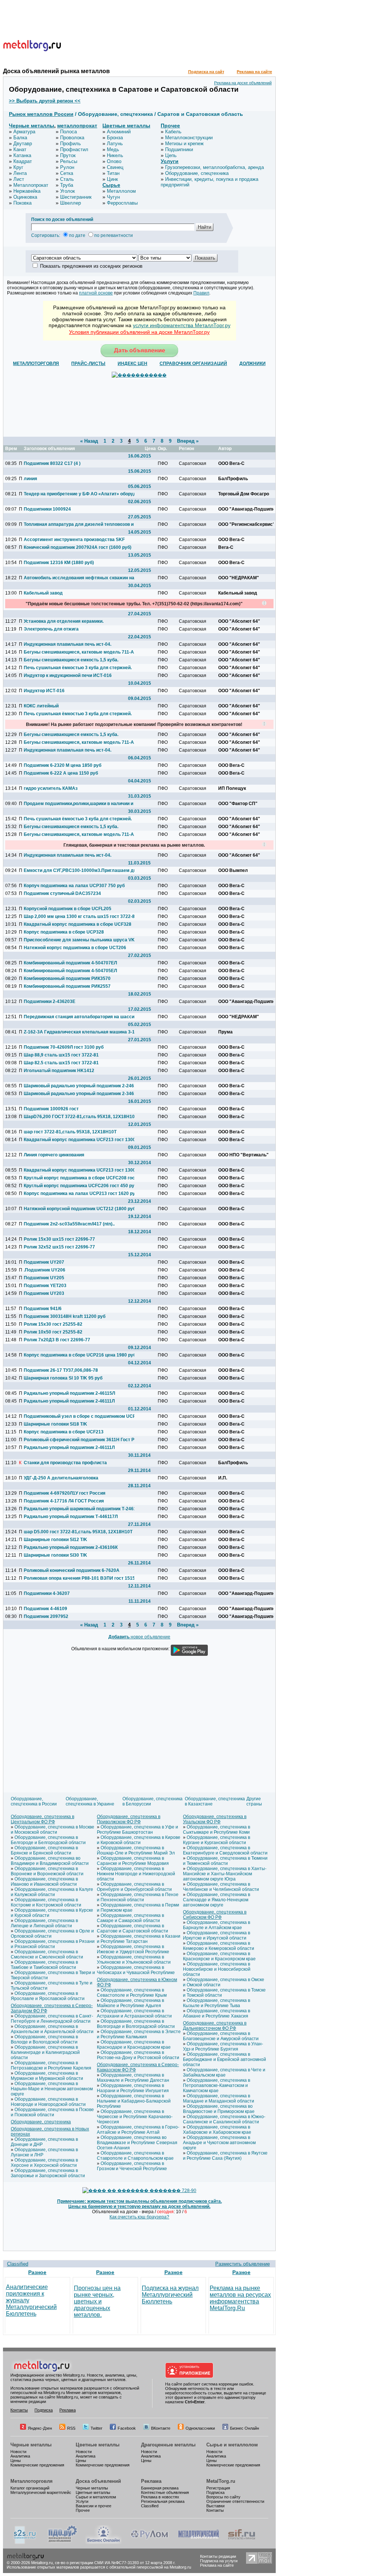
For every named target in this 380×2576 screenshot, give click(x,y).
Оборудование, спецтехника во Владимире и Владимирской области (50, 1861)
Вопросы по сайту (223, 2497)
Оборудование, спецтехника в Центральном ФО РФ (42, 1819)
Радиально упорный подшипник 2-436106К (71, 1547)
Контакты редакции (218, 2556)
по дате (77, 235)
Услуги (170, 161)
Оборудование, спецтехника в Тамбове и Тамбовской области (44, 1965)
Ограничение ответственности (235, 2501)
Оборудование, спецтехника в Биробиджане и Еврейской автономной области (225, 2059)
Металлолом (121, 191)
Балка (20, 138)
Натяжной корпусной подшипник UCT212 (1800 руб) (79, 1209)
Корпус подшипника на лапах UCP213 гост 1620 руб (79, 1193)
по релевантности (114, 235)
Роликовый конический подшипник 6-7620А (72, 1570)
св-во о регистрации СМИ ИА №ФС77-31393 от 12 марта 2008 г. (115, 2563)
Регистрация (218, 2488)
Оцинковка (25, 197)
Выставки (215, 2506)
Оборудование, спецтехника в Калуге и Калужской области (52, 1892)
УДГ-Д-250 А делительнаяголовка (61, 1478)
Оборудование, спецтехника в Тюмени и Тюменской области (225, 1861)
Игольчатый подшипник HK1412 (59, 1071)
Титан (113, 173)
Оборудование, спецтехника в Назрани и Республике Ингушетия (133, 2088)
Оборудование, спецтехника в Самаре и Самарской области (130, 1918)
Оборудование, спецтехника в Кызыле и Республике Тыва (217, 2003)
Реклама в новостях (160, 2497)
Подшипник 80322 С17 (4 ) (52, 463)
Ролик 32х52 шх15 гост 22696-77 (59, 1247)
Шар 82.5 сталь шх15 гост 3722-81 (61, 1063)
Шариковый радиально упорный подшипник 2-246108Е (79, 1086)
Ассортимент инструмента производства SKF (74, 540)
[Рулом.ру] (149, 2543)
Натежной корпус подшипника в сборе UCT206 (75, 948)
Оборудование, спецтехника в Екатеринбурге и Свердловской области (225, 1850)
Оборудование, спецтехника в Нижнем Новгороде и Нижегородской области (136, 1874)
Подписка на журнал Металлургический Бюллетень (170, 2295)
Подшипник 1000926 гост (51, 1109)
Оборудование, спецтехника (197, 173)
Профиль (71, 144)
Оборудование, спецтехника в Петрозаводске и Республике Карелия (51, 2065)
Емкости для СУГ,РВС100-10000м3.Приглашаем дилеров (79, 870)
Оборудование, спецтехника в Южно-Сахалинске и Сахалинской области (224, 2119)
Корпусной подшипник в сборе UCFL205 (68, 909)
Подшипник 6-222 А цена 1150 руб (61, 773)
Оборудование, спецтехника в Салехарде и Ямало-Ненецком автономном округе (217, 1900)
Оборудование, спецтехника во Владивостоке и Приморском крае (219, 2109)
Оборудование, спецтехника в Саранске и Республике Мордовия (133, 1861)
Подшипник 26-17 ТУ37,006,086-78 (61, 1370)
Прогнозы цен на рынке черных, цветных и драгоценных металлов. (97, 2301)
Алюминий (119, 132)
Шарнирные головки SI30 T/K (55, 1555)
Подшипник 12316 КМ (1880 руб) (59, 563)
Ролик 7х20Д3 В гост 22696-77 (57, 1340)
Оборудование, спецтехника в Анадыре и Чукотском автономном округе (219, 2143)
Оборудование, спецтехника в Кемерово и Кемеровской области (219, 1946)
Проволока (72, 138)
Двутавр (23, 144)
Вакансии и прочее (94, 2506)
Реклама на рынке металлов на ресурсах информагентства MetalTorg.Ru (240, 2298)
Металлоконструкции (189, 138)
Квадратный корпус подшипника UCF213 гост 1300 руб (79, 1140)
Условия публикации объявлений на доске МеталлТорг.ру (139, 332)
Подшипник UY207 (44, 1262)
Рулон (67, 167)
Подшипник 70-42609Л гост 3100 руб (64, 1047)
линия (30, 479)
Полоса (68, 132)
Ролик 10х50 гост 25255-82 (53, 1332)
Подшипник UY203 (44, 1293)
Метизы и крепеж (184, 144)
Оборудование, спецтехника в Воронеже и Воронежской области (47, 1871)
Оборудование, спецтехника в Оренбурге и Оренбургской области (134, 1887)
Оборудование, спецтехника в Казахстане (215, 1801)
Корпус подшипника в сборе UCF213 (64, 1432)
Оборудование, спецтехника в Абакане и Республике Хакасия (217, 2013)
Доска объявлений (98, 2481)
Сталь (67, 179)
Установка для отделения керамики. (64, 621)
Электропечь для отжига (51, 629)
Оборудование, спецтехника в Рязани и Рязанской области (53, 1944)
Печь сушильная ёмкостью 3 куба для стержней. (78, 668)
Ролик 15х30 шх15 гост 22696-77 (59, 1239)
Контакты (19, 2410)
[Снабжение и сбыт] (25, 2543)
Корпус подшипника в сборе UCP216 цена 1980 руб (79, 1355)
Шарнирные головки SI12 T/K (55, 1540)
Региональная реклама (163, 2501)
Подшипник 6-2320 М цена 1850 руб (63, 765)
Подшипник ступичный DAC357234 (62, 893)
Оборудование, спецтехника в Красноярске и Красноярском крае (219, 1956)
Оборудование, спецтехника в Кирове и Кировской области (139, 1840)
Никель (115, 155)
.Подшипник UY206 (45, 1270)
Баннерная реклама (160, 2488)
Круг (18, 167)
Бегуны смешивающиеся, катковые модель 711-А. (79, 652)
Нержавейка (27, 191)
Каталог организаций (30, 2488)
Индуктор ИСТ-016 (44, 691)
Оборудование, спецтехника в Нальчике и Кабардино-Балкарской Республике (134, 2101)
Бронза (115, 138)
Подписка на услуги (219, 2561)
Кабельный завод (43, 593)
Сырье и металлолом (232, 2445)
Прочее (170, 126)
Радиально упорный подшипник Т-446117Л (71, 1517)
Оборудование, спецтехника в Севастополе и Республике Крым (132, 1993)
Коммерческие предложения (37, 2465)
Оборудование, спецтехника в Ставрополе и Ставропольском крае (135, 2156)
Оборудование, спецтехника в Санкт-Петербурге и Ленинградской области (52, 2019)
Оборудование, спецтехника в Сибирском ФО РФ (215, 1915)
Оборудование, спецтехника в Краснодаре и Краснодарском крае (134, 2045)
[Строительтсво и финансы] (242, 2543)
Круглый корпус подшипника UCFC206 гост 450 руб (79, 1186)
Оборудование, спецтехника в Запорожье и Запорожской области (48, 2173)
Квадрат (23, 161)
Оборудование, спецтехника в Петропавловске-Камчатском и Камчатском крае (217, 2085)
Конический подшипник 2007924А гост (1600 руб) (78, 547)
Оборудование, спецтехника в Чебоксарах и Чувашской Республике (136, 1970)
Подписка (44, 2410)
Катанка (22, 155)
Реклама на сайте (254, 72)
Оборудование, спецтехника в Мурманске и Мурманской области (47, 2076)
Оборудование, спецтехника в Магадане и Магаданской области (219, 2098)
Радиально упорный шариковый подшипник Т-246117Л (79, 1509)
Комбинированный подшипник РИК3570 (67, 978)
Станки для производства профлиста (65, 1463)
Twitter (96, 2428)
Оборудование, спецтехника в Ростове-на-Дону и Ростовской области (138, 2055)
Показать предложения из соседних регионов (91, 266)
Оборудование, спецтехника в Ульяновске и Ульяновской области (134, 1960)
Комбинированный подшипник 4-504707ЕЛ (70, 963)
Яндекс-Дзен (40, 2428)
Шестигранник (76, 197)
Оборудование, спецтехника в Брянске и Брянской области (44, 1850)
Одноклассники (200, 2428)
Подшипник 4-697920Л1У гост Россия (65, 1493)
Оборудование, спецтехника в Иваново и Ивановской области (44, 1882)
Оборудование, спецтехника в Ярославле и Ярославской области (48, 1996)
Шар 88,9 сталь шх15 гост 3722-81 (61, 1055)
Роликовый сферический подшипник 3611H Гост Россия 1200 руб (79, 1440)
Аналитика (20, 2456)
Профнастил (74, 149)
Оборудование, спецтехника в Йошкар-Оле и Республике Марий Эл (136, 1850)
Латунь (115, 144)
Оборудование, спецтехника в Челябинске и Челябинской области (221, 1887)
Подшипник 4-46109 (45, 1609)
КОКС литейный (41, 706)
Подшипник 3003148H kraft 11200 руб (65, 1316)
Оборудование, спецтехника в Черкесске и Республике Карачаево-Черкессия (135, 2117)
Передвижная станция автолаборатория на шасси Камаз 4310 (79, 1017)
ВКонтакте (161, 2428)
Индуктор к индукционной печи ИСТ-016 (68, 675)
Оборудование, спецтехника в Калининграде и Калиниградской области (45, 2052)
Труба (67, 185)
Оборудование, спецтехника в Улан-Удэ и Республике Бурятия (223, 2046)
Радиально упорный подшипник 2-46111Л (69, 1401)
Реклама (68, 2410)
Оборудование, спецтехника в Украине (90, 1801)
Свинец (115, 167)
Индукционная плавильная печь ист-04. (68, 644)
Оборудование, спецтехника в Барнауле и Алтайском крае (217, 1925)
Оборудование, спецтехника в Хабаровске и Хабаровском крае (217, 2130)
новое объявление (139, 1637)
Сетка (67, 173)
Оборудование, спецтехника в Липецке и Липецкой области (44, 1923)
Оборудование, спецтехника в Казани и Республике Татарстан (139, 1939)
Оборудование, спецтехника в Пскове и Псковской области (52, 2112)
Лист (19, 179)
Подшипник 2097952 (46, 1616)
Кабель (173, 132)
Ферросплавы (122, 203)
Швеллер (71, 203)
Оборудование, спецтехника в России (34, 1801)
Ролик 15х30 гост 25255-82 (53, 1324)
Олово (114, 161)
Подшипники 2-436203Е (50, 1002)
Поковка (22, 203)
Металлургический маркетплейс (41, 2492)
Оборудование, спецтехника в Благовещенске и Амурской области (221, 2036)
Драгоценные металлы (168, 2445)
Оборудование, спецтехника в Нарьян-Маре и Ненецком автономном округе (52, 2089)
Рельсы (69, 161)
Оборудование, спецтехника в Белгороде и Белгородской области (48, 1840)
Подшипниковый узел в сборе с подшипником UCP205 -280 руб (79, 1416)
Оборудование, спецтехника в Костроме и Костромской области (46, 1902)
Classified (18, 2264)
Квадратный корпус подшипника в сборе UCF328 (78, 924)
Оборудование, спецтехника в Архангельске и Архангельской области (52, 2029)
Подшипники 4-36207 (47, 1593)
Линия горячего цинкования (54, 1155)
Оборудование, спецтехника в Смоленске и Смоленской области (47, 1954)
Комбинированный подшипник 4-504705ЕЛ (70, 971)
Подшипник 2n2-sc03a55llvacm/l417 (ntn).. (69, 1224)
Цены (16, 2461)
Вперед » (188, 441)
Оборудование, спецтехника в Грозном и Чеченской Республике (132, 2166)
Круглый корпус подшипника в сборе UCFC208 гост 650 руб (79, 1178)
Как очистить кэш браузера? (139, 2217)
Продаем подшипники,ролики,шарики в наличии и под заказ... (79, 804)
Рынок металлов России (41, 114)
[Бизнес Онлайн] (104, 2543)
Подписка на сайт (206, 72)
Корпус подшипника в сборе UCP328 (64, 932)
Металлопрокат (31, 185)
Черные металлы (32, 126)
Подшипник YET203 (45, 1286)
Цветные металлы (126, 126)
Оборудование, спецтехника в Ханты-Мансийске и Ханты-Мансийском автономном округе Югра (225, 1874)
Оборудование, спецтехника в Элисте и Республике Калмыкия (139, 2034)
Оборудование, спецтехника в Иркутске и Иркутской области (217, 1935)
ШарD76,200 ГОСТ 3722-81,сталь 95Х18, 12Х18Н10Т (79, 1117)
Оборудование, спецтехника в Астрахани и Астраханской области (134, 2013)
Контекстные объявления (165, 2492)
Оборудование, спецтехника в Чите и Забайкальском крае (224, 2072)
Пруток (68, 155)
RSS (71, 2428)
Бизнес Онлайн (245, 2428)
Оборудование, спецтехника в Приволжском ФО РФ (129, 1819)
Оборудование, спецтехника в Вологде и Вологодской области (44, 2039)
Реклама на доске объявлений (243, 83)
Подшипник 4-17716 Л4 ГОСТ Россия (64, 1501)
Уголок (68, 191)
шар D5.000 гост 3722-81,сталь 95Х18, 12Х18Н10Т (78, 1532)
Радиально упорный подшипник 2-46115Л (69, 1393)
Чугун (113, 197)
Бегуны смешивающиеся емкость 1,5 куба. (71, 660)
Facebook (127, 2428)
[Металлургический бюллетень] (198, 2543)
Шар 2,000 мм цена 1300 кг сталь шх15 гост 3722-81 (79, 916)
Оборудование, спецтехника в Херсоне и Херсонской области (44, 2163)
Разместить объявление (243, 2264)
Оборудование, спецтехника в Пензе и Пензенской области (138, 1897)
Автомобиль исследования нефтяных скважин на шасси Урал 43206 (79, 578)
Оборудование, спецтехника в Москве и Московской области (53, 1830)
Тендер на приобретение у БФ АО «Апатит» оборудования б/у (79, 494)
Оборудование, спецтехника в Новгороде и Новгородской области (48, 2102)
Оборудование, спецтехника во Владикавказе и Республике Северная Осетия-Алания (137, 2143)
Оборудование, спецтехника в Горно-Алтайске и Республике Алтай (138, 2130)
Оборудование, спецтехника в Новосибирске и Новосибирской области (217, 1969)
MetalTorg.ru (221, 2481)
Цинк (112, 179)
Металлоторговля (32, 2481)
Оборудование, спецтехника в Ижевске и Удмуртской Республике (133, 1949)
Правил (201, 293)
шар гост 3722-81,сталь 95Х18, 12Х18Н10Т (70, 1132)
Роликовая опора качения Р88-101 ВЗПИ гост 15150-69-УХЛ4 (79, 1578)
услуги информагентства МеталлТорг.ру (182, 325)
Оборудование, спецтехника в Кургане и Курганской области (217, 1840)
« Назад (89, 441)
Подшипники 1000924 (47, 509)
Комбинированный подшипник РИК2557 (67, 986)
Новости (18, 2452)
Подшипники (179, 149)
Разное (37, 2272)
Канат (20, 149)
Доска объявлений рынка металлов (56, 71)
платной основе (96, 293)
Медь (113, 149)
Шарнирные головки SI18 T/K (55, 1424)
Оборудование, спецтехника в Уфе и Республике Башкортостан (137, 1830)
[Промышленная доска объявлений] (63, 2543)
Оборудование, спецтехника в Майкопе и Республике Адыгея (130, 2003)
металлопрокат (77, 126)
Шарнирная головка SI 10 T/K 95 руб (63, 1378)
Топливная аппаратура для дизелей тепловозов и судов (79, 524)
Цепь (171, 155)
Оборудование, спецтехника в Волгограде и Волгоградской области (136, 2024)
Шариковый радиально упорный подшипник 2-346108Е (79, 1094)
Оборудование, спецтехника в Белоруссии (153, 1801)
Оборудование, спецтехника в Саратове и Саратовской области (132, 1928)
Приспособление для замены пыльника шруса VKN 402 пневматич (79, 940)
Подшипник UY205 (44, 1278)
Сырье (111, 185)
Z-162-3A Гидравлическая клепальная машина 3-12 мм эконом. (79, 1032)
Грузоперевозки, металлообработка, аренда (214, 167)
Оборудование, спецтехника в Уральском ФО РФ (215, 1819)
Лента (20, 173)
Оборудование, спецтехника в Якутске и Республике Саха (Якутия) (225, 2156)
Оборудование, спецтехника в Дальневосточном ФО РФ (215, 2026)
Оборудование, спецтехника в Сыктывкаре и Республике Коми (217, 1830)
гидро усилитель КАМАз (51, 788)
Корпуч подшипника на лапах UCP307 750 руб (74, 886)
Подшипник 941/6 (43, 1309)
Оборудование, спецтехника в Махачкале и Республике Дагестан (133, 2078)
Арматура (24, 132)
